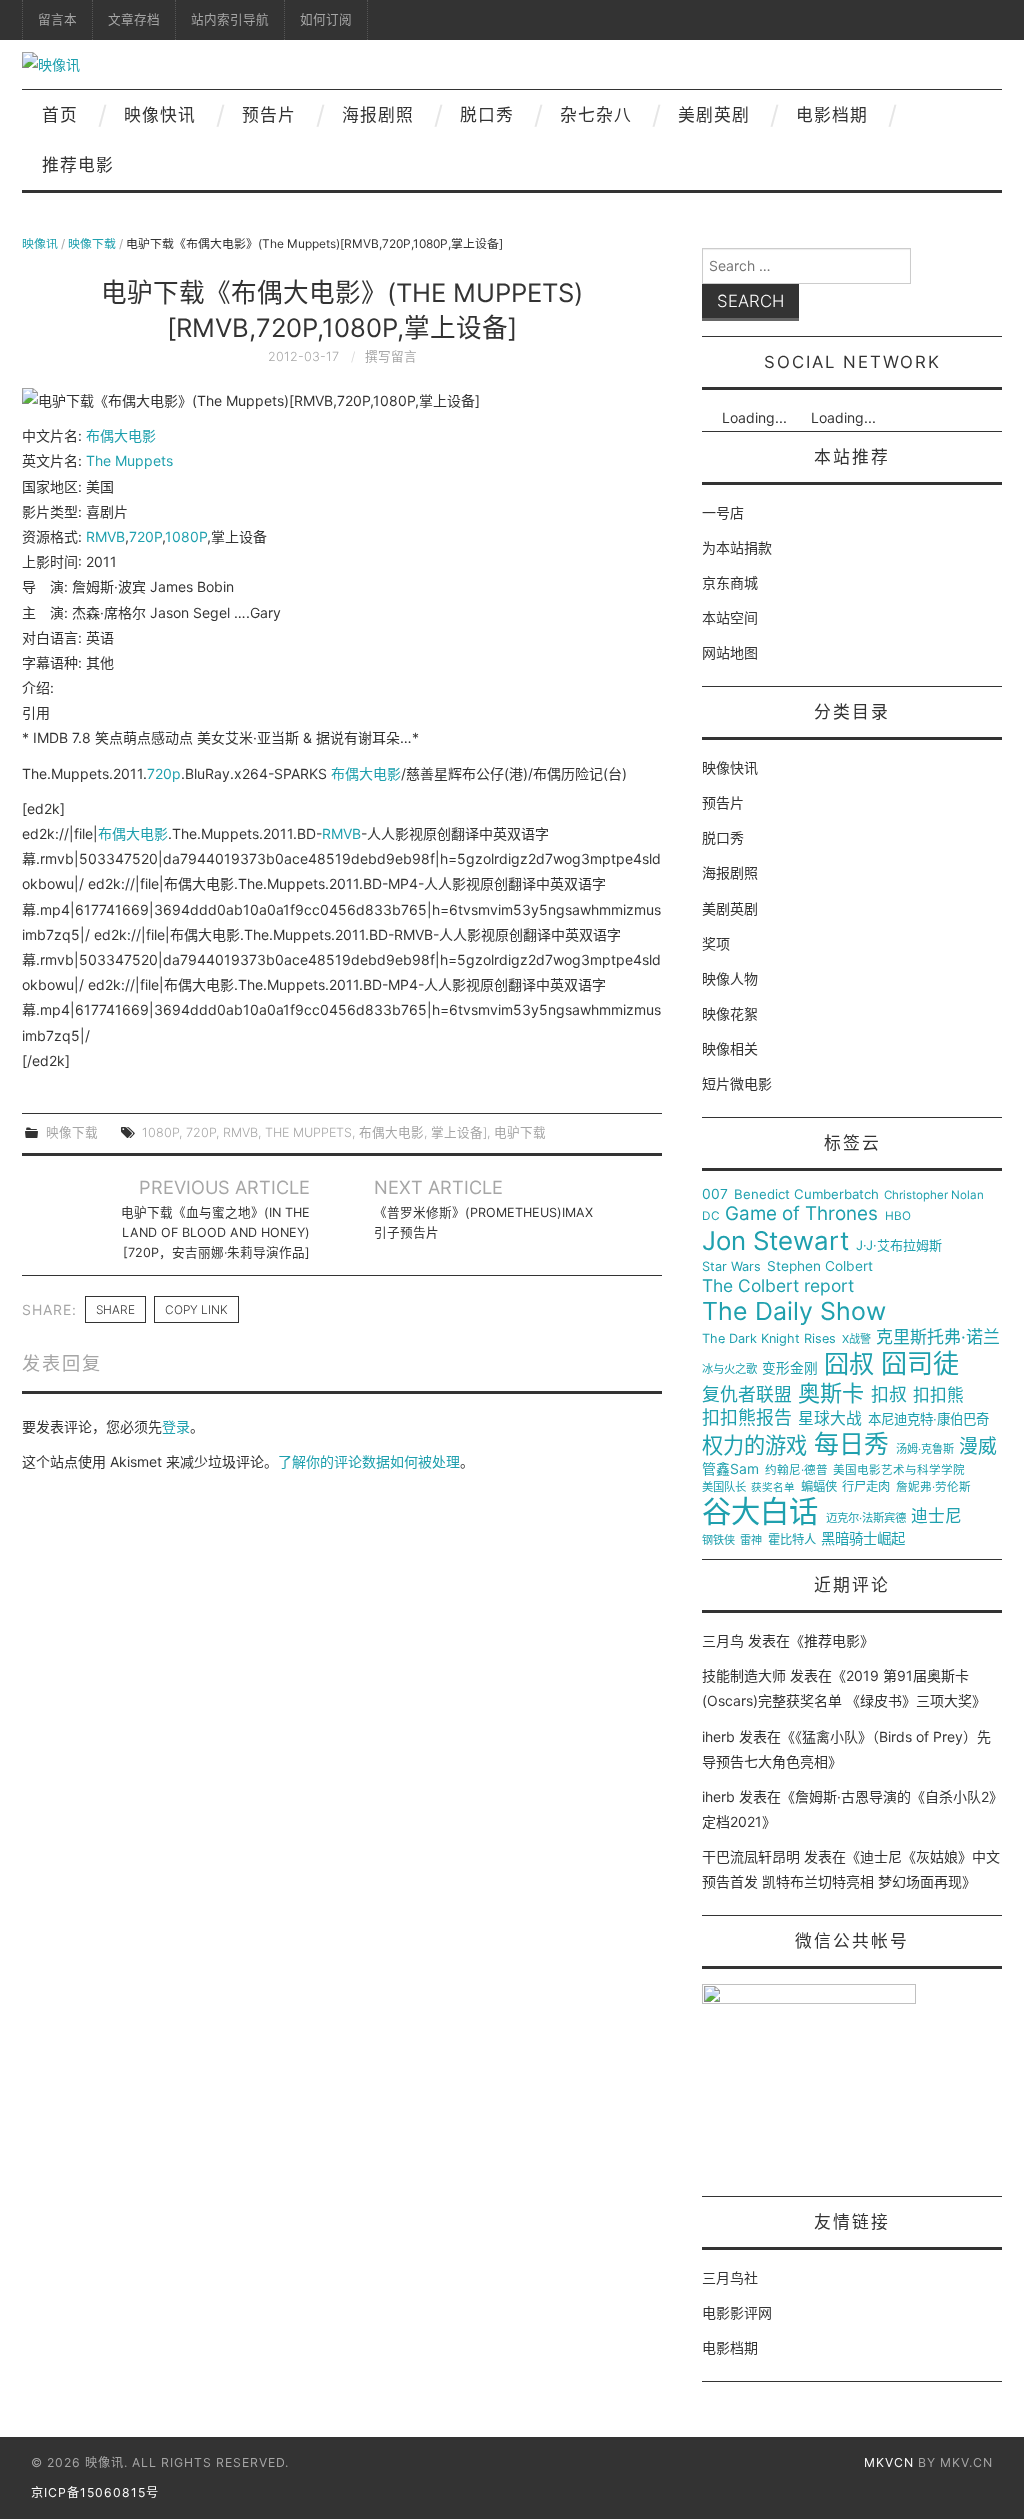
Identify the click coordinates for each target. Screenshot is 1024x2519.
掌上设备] (459, 1132)
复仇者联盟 (747, 1395)
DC (711, 1216)
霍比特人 (792, 1540)
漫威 (978, 1447)
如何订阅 (326, 19)
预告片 (269, 115)
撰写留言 (391, 356)
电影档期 (832, 115)
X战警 (856, 1339)
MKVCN (889, 2462)
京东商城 (730, 582)
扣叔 (889, 1395)
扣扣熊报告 (747, 1418)
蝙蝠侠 (819, 1487)
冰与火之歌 (729, 1369)
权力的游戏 (754, 1446)
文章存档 (134, 19)
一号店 (723, 512)
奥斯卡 (831, 1393)
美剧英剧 (714, 115)
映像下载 (92, 243)
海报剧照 (378, 115)
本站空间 (730, 617)
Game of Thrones (801, 1214)
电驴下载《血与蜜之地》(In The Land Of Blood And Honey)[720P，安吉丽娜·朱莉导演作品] (215, 1232)
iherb (718, 1736)
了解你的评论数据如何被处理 (369, 1461)
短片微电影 (737, 1083)
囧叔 (849, 1364)
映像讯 (40, 243)
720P (145, 536)
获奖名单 (773, 1488)
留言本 (57, 19)
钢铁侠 (718, 1540)
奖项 (716, 943)
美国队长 (724, 1487)
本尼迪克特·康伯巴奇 (928, 1419)
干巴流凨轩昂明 (751, 1856)
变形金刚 (790, 1368)
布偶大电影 (121, 435)
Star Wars (731, 1267)
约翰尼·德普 (796, 1470)
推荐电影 (78, 165)
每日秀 (851, 1444)
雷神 (751, 1540)
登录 (176, 1426)
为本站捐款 (737, 547)
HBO (898, 1216)
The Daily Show (794, 1311)
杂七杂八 (596, 115)
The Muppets (129, 460)
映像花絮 (730, 1013)
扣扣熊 (938, 1395)
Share (115, 1309)
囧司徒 (920, 1364)
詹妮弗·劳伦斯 (933, 1487)
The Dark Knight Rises (769, 1339)
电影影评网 (737, 2312)
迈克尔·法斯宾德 (866, 1518)
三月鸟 (723, 1640)
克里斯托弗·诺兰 (938, 1337)
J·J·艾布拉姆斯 (899, 1245)
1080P (186, 536)
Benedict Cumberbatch (806, 1194)
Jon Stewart (775, 1241)
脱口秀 (487, 115)
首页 (60, 115)
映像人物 (730, 978)
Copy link (196, 1309)
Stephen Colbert (820, 1266)
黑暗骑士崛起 (863, 1539)
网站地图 (730, 652)
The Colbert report (778, 1286)
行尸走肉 (866, 1487)
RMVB (105, 536)
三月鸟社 (730, 2277)
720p (164, 773)
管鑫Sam (730, 1469)
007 (715, 1194)
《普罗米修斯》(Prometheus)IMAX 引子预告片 (483, 1222)
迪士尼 (936, 1516)
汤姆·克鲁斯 (925, 1449)
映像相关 (730, 1048)
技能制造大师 (744, 1675)
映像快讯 (160, 115)
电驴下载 (520, 1132)
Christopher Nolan (934, 1195)
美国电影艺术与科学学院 (899, 1470)
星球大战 (830, 1419)
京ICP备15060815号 (95, 2492)
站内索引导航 (230, 19)
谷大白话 (760, 1512)
